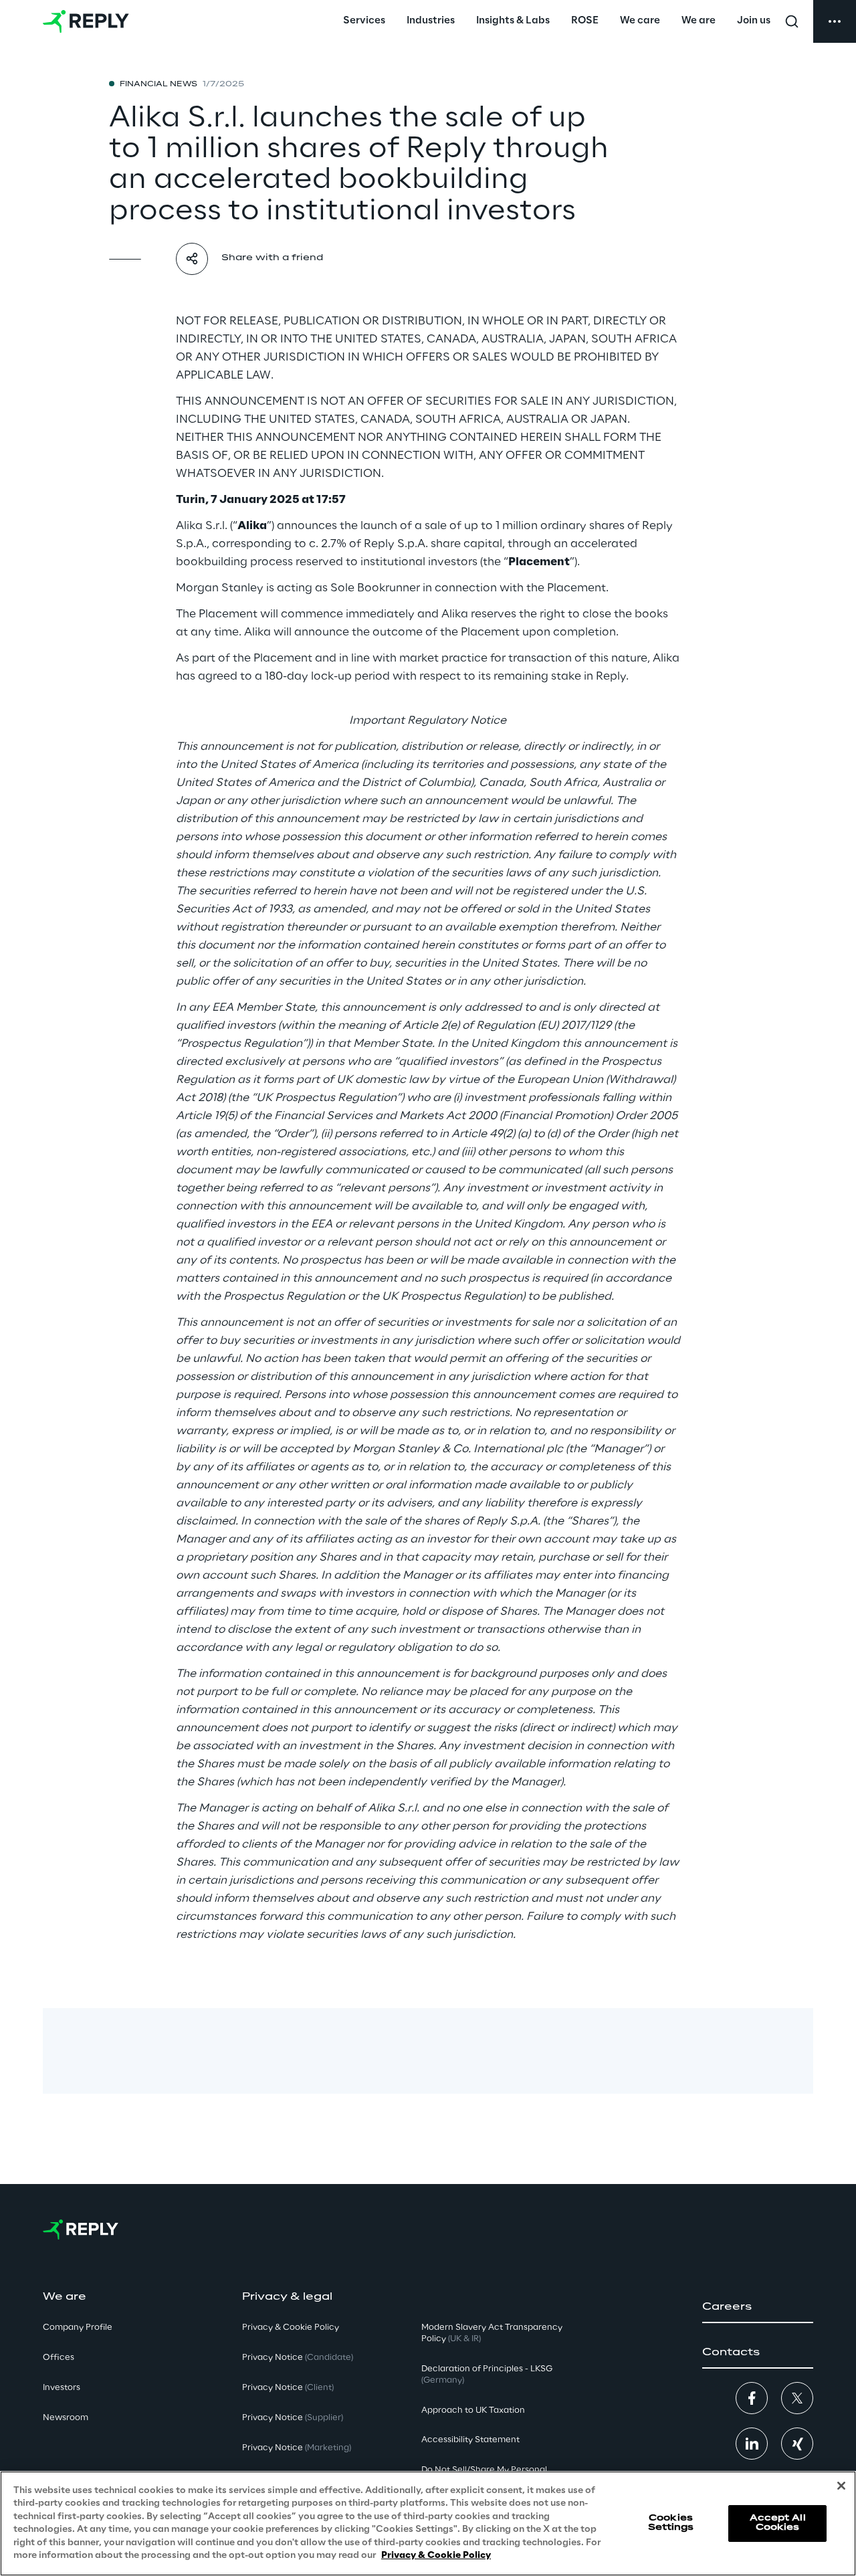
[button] (758, 2307)
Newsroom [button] (66, 2418)
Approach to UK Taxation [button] (473, 2410)
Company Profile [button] (78, 2327)
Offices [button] (59, 2358)
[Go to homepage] (86, 21)
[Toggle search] (792, 21)
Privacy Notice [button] (298, 2358)
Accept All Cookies (778, 2523)
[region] (428, 2523)
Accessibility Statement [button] (470, 2440)
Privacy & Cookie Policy (436, 2556)
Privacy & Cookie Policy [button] (291, 2327)
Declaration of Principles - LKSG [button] (487, 2375)
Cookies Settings (671, 2523)
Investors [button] (62, 2388)
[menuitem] (364, 21)
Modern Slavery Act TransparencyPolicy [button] (492, 2333)
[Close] (841, 2486)
